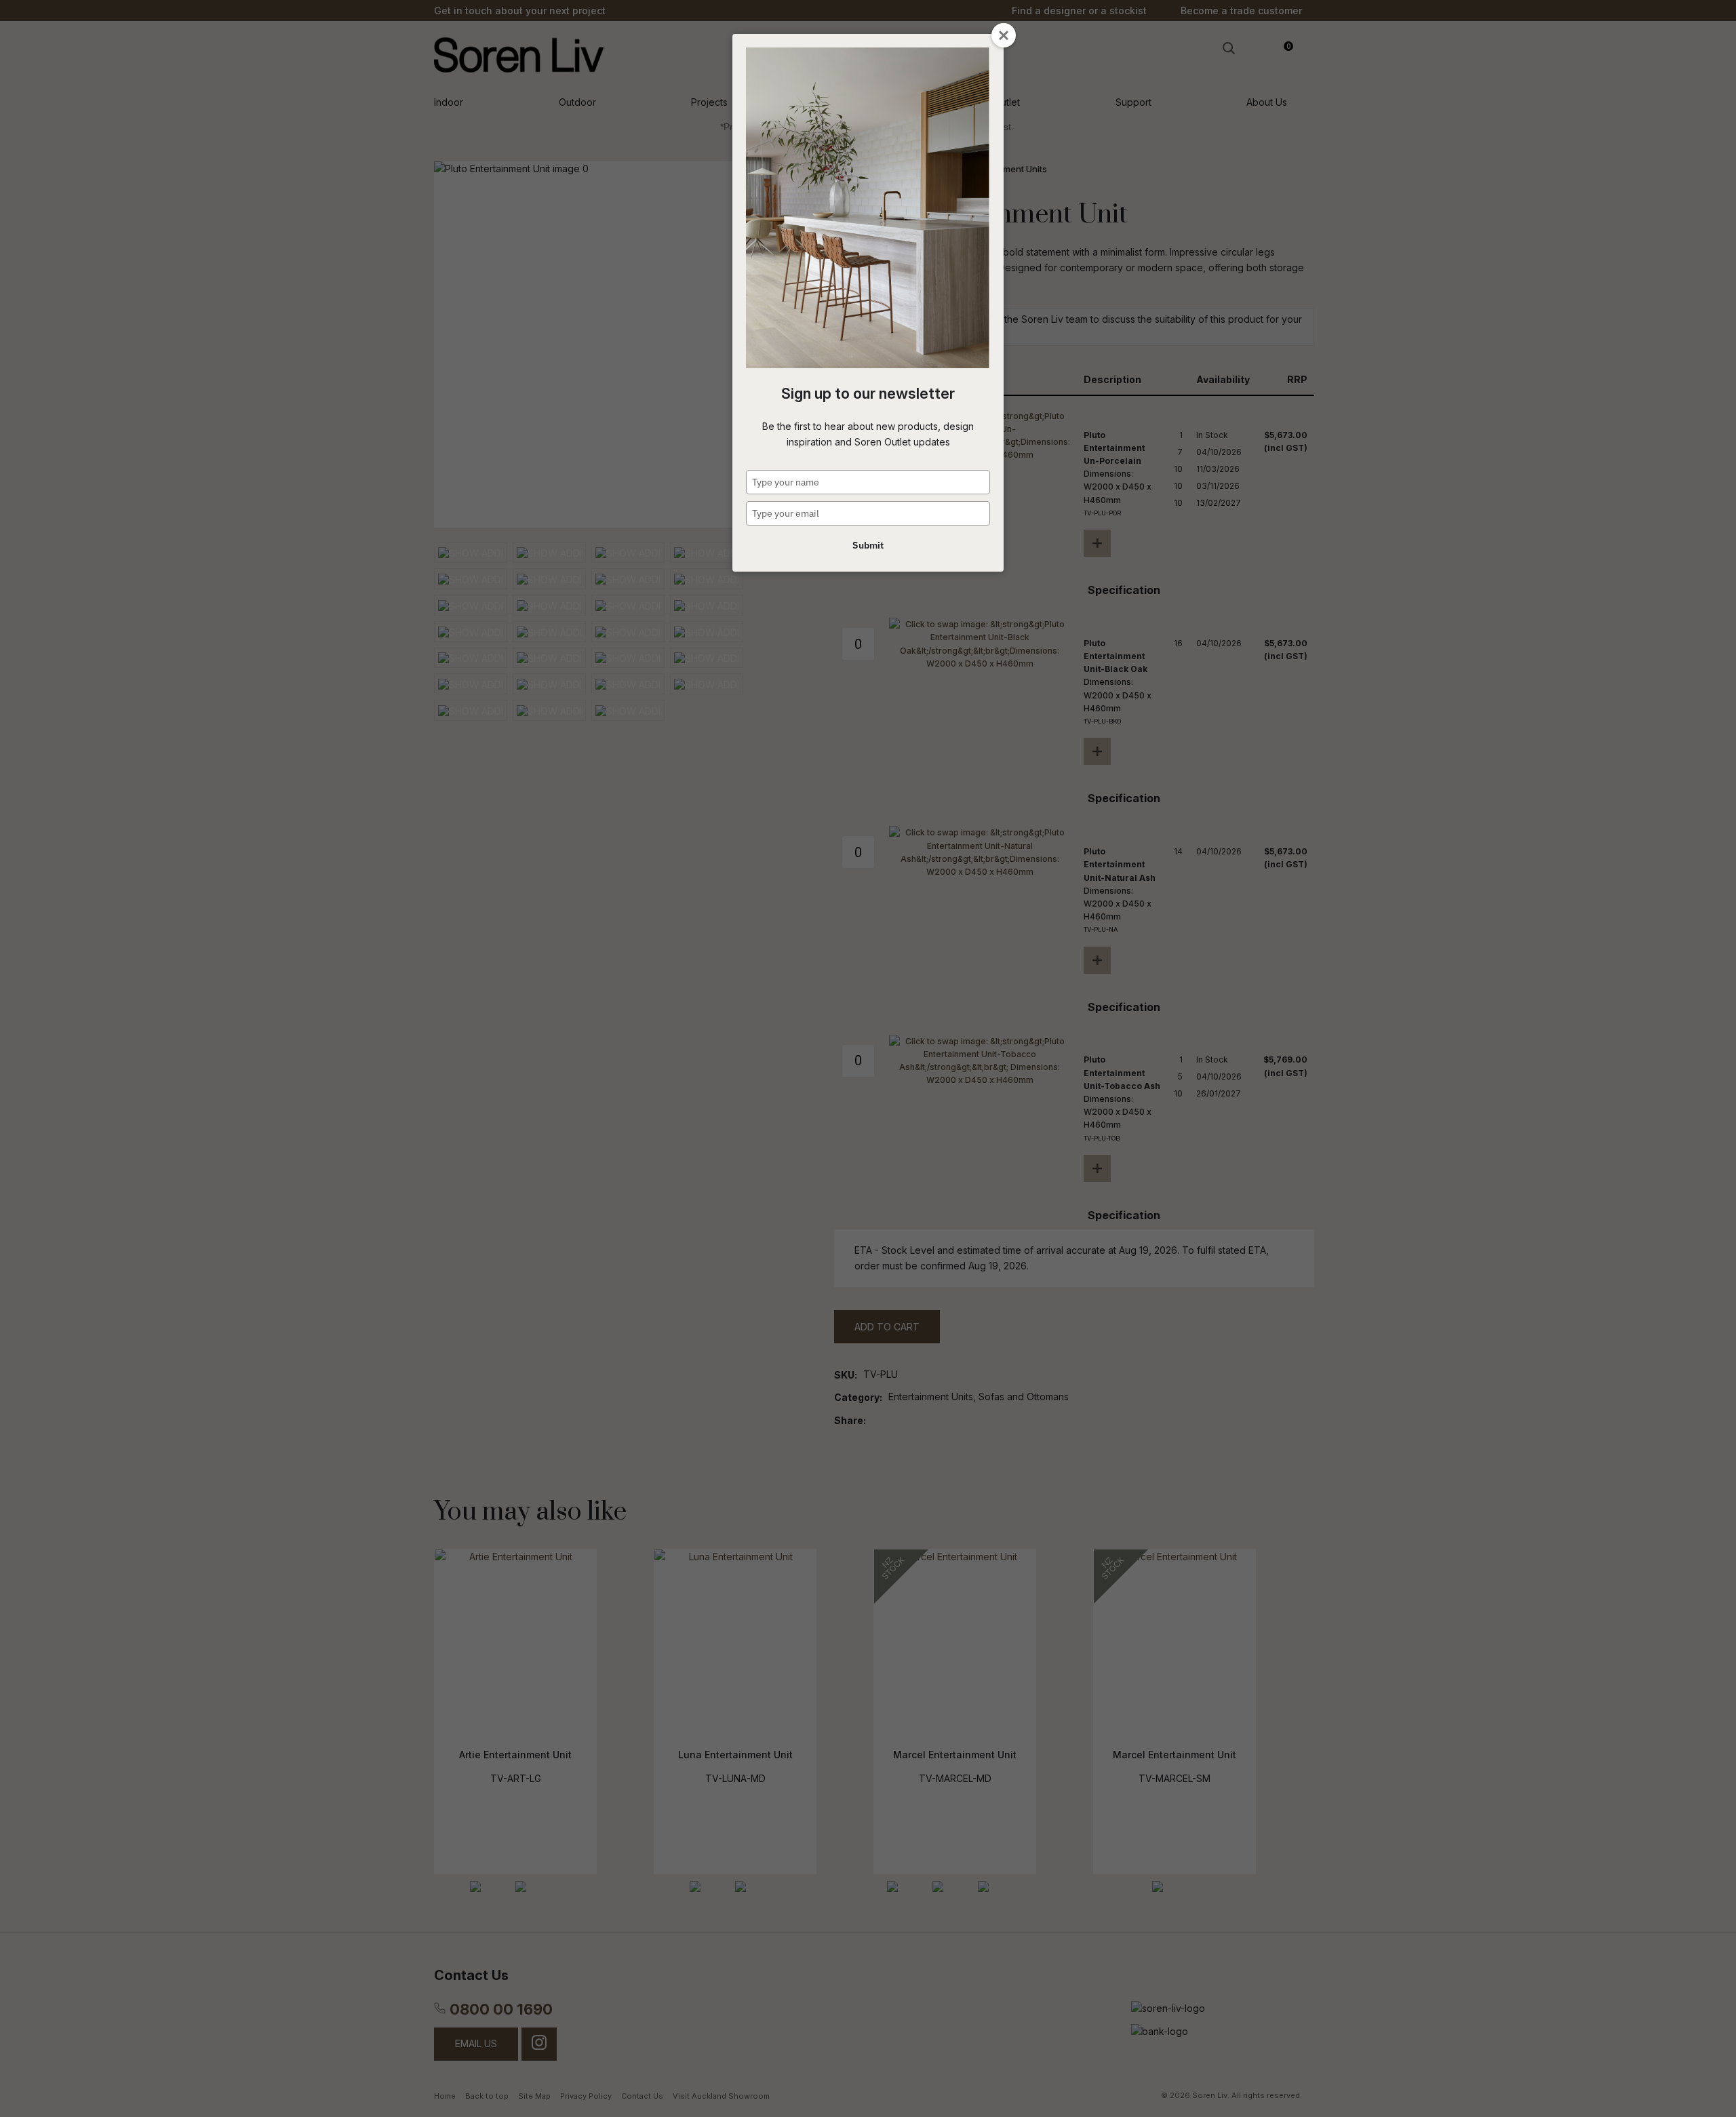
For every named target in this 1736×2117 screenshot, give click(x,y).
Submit (868, 545)
